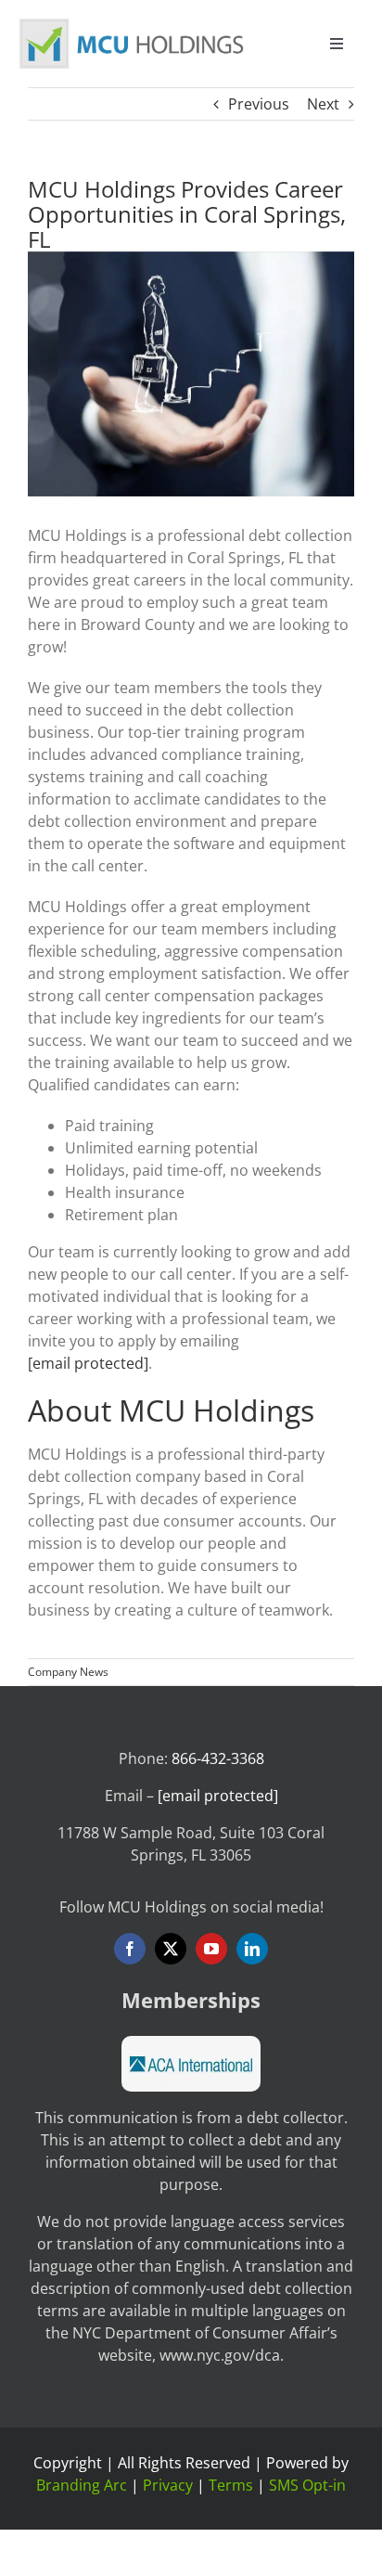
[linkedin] (252, 1949)
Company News (68, 1672)
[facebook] (130, 1949)
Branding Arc (82, 2485)
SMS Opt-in (307, 2485)
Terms (231, 2485)
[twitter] (171, 1949)
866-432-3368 (218, 1758)
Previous (259, 104)
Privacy (168, 2485)
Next (323, 104)
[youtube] (211, 1949)
